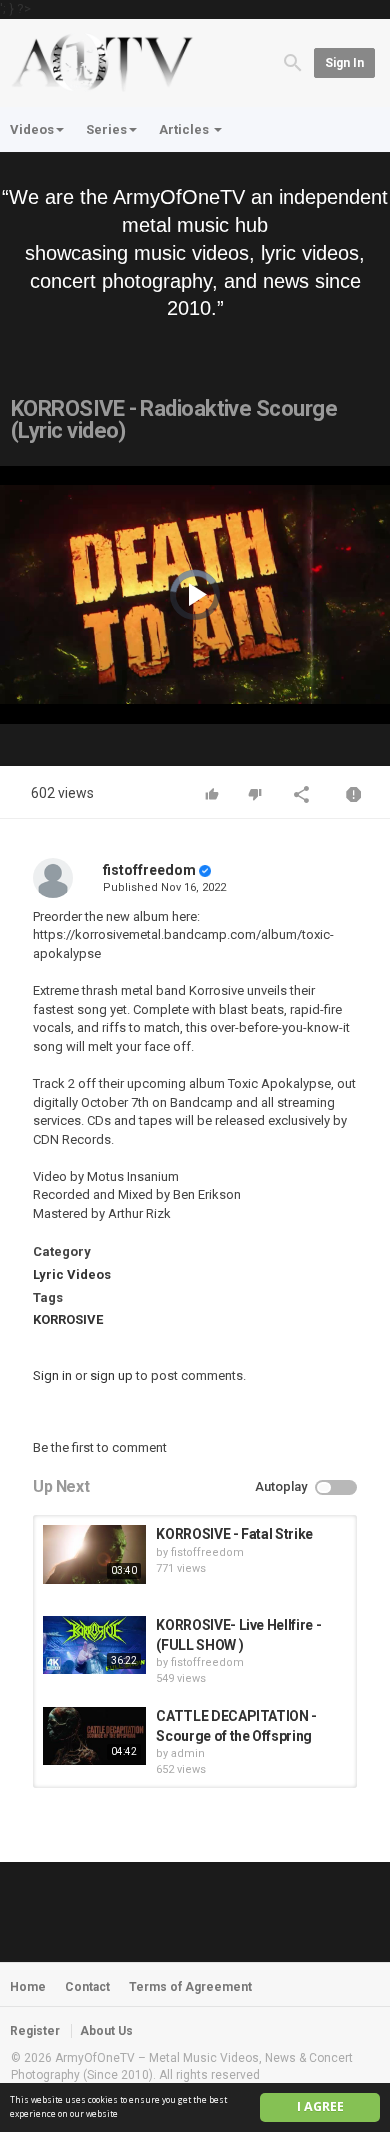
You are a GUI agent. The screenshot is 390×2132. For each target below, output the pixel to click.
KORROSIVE (68, 1319)
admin (188, 1753)
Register (35, 2031)
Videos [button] (32, 129)
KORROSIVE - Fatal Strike (234, 1534)
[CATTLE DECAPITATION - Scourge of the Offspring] (94, 1736)
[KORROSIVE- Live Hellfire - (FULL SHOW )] (94, 1645)
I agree (320, 2106)
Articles (185, 129)
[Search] (293, 61)
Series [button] (106, 129)
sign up (111, 1375)
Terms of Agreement (190, 1987)
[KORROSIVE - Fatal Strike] (94, 1554)
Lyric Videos (72, 1274)
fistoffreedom (149, 870)
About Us (106, 2031)
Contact (87, 1987)
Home (28, 1987)
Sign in (344, 63)
